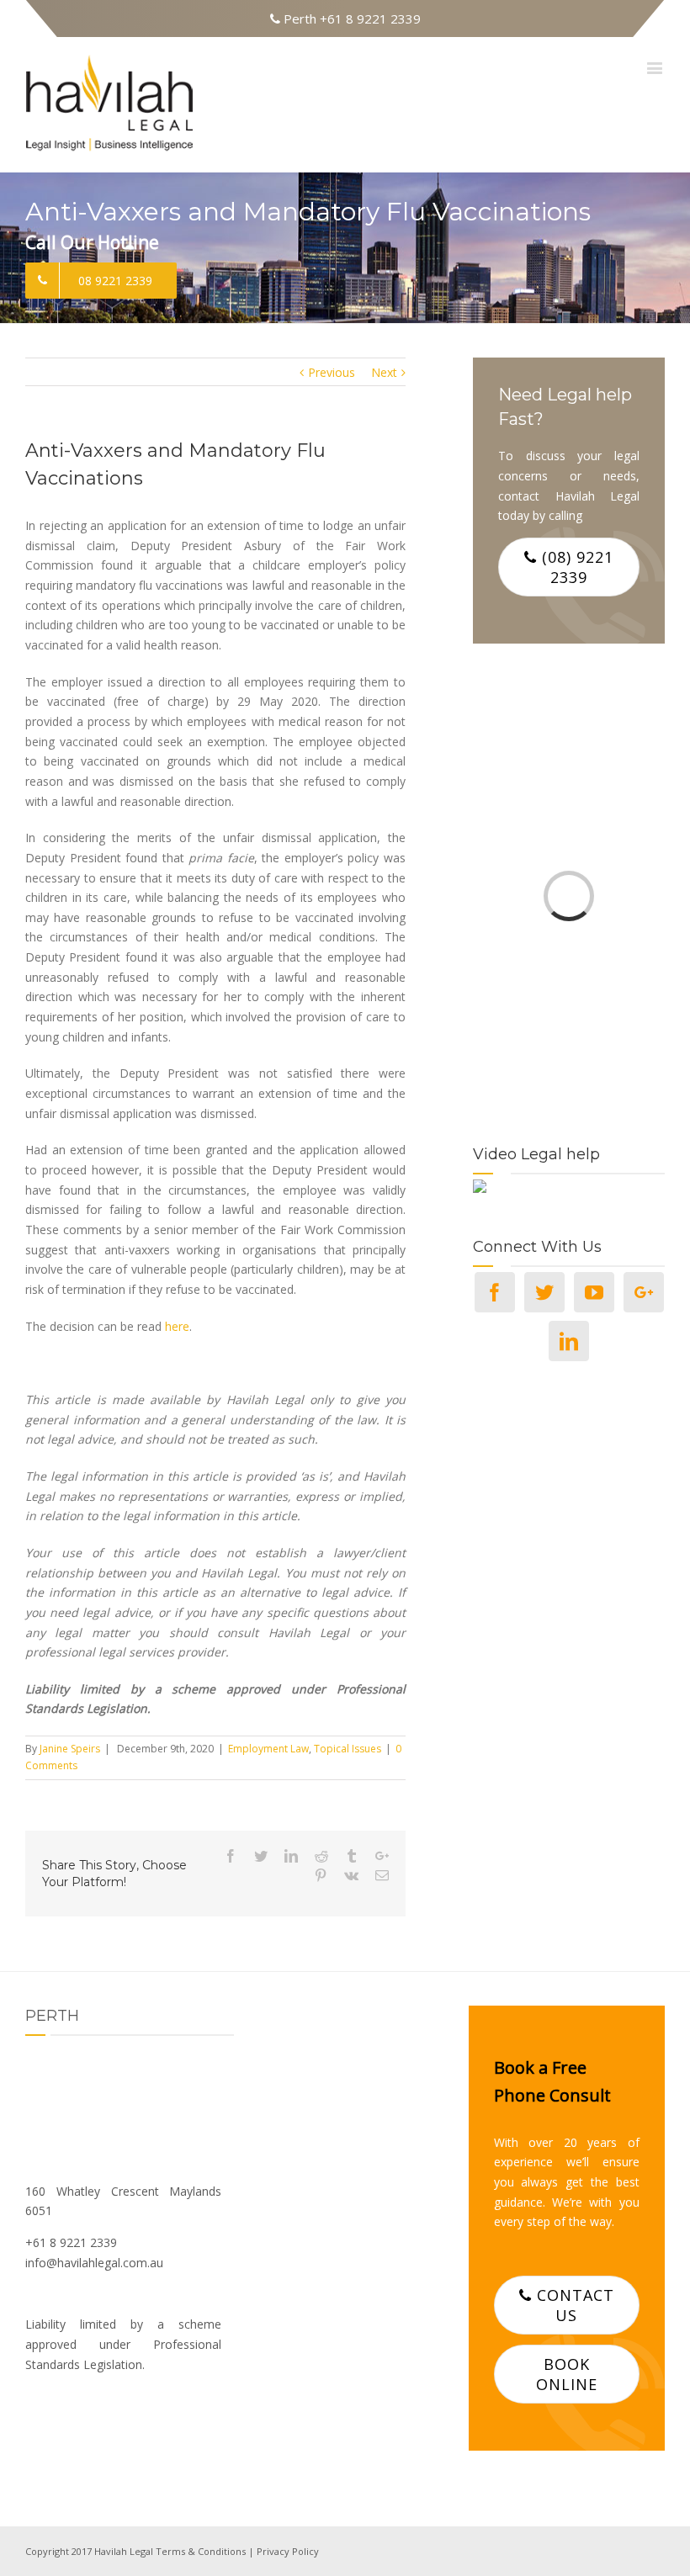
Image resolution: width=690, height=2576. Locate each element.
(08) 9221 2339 (575, 567)
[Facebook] (495, 1292)
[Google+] (644, 1292)
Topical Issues (348, 1749)
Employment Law (268, 1749)
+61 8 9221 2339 (370, 19)
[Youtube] (594, 1292)
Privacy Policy (288, 2551)
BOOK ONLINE (567, 2374)
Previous (332, 372)
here (177, 1326)
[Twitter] (544, 1292)
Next (384, 372)
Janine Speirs (70, 1749)
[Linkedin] (569, 1341)
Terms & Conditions (201, 2551)
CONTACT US (573, 2305)
